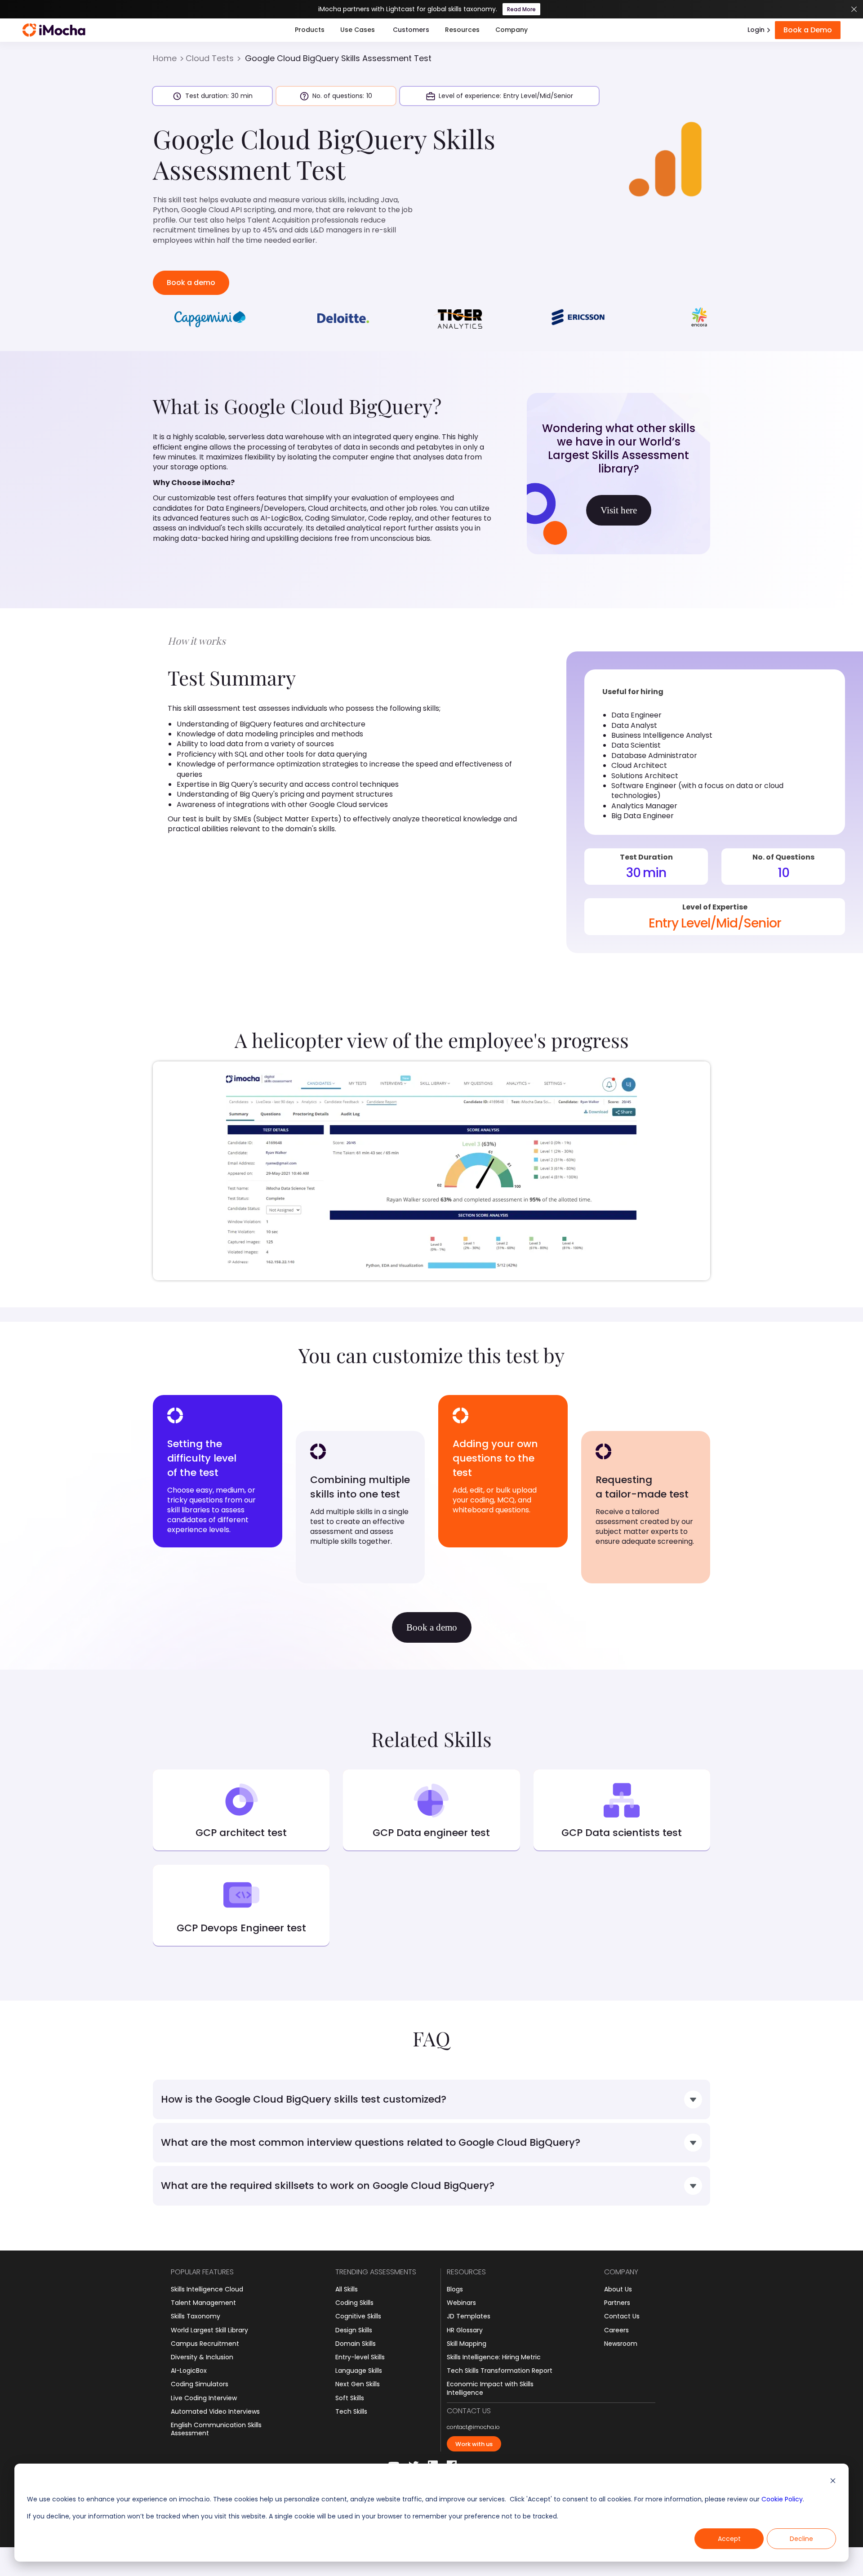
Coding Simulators (200, 2384)
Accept (729, 2539)
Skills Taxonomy (196, 2316)
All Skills (347, 2289)
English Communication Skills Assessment (216, 2429)
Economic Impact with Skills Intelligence (490, 2388)
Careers (616, 2330)
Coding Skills (354, 2303)
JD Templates (469, 2316)
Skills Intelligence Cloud (207, 2289)
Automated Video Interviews (215, 2411)
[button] (310, 30)
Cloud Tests (210, 58)
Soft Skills (350, 2398)
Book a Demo (808, 30)
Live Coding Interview (204, 2398)
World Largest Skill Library (209, 2330)
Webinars (461, 2303)
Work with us (474, 2444)
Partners (617, 2303)
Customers (411, 30)
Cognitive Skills (358, 2316)
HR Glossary (465, 2330)
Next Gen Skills (358, 2384)
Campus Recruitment (205, 2344)
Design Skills (354, 2330)
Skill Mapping (467, 2344)
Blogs (455, 2289)
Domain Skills (356, 2344)
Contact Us (622, 2316)
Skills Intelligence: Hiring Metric (494, 2357)
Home (165, 58)
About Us (618, 2289)
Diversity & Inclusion (202, 2357)
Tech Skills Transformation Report (500, 2371)
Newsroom (621, 2344)
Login (756, 30)
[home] (54, 30)
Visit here (619, 510)
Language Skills (359, 2371)
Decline (801, 2539)
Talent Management (203, 2303)
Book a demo (191, 283)
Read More (521, 9)
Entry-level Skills (360, 2357)
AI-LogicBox (189, 2371)
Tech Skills (351, 2411)
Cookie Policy (782, 2499)
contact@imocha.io (473, 2427)
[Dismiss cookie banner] (833, 2482)
